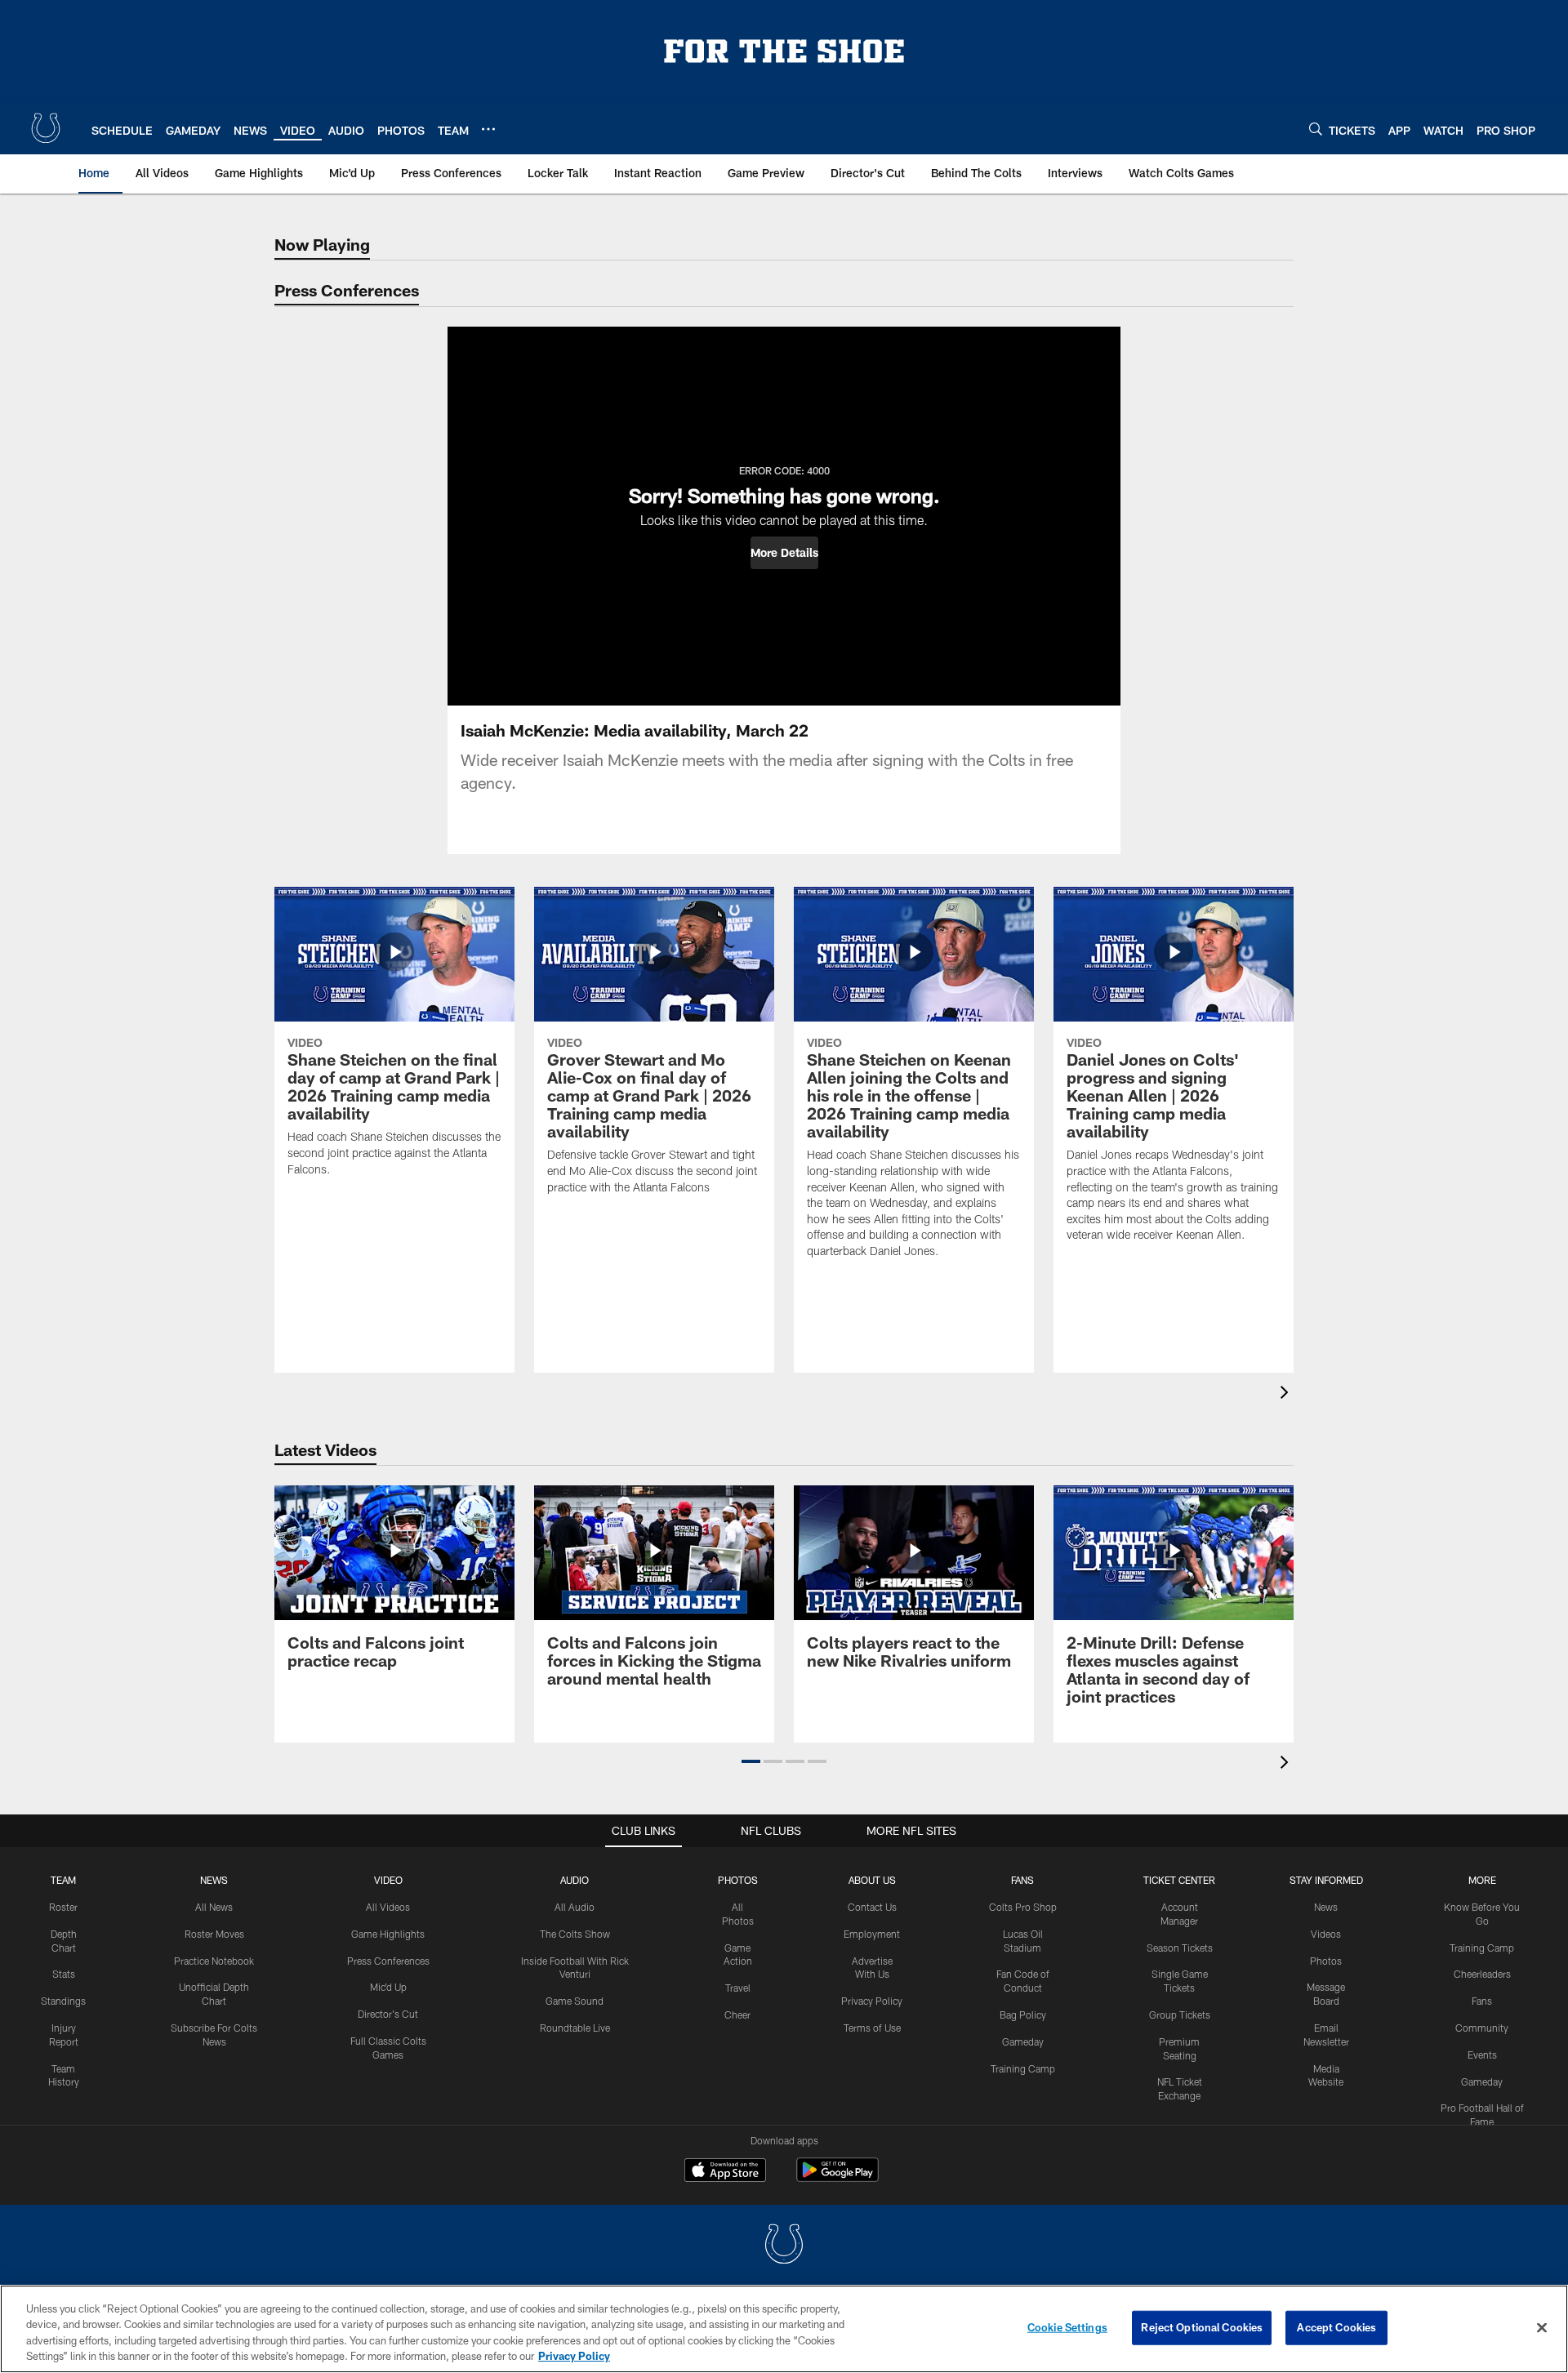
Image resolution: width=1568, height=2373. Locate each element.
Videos (1326, 1934)
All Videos (388, 1907)
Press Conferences (388, 1961)
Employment (872, 1934)
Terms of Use (872, 2028)
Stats (64, 1974)
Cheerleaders (1482, 1974)
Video (388, 1880)
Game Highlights (388, 1934)
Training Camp (1023, 2068)
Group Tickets (1180, 2015)
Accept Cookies (1336, 2327)
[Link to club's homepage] (46, 128)
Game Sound (575, 2001)
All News (214, 1907)
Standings (63, 2001)
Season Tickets (1180, 1948)
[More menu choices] (488, 129)
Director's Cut (388, 2014)
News (214, 1880)
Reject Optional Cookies (1202, 2327)
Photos (738, 1880)
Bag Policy (1023, 2015)
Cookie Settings (1067, 2327)
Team (63, 1880)
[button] (784, 553)
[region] (784, 2329)
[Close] (1542, 2327)
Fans (1482, 2001)
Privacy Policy (872, 2001)
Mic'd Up (388, 1987)
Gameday (1023, 2041)
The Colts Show (575, 1934)
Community (1482, 2028)
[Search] (1316, 129)
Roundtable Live (575, 2028)
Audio (575, 1880)
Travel (738, 1988)
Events (1482, 2055)
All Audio (575, 1907)
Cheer (737, 2015)
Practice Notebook (214, 1961)
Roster (63, 1907)
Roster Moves (214, 1934)
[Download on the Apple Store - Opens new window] (725, 2172)
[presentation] (1287, 1394)
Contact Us (872, 1907)
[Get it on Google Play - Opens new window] (837, 2178)
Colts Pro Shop (1023, 1907)
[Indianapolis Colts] (784, 2246)
